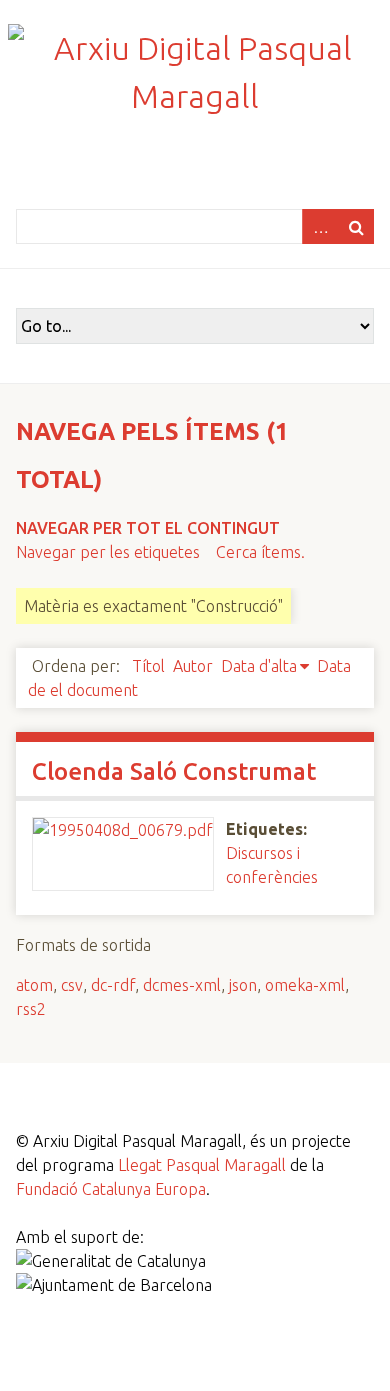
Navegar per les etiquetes (108, 552)
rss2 (31, 1009)
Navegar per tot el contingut (148, 528)
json (243, 985)
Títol (148, 666)
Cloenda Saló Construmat (174, 771)
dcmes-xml (182, 985)
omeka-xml (305, 985)
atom (34, 985)
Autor (193, 666)
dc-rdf (113, 985)
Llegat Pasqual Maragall (202, 1165)
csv (72, 985)
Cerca (356, 226)
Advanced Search (320, 226)
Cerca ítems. (260, 552)
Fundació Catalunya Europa (111, 1189)
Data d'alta (259, 666)
